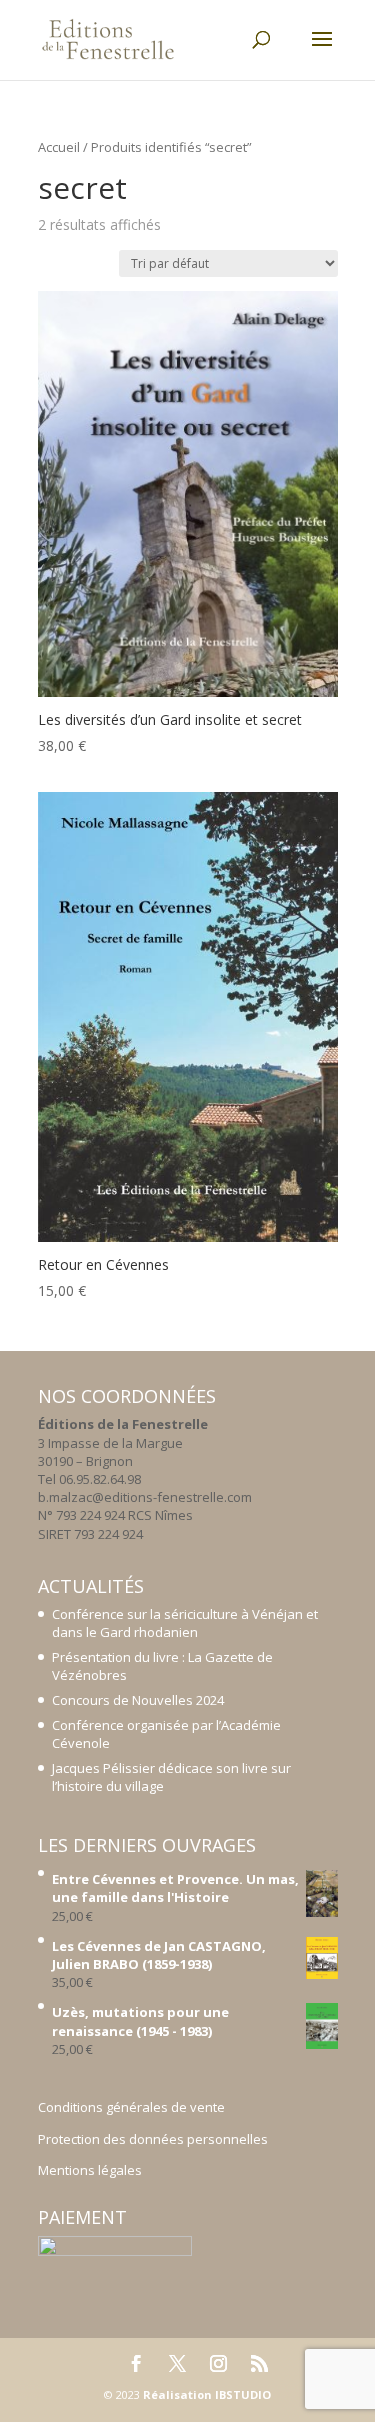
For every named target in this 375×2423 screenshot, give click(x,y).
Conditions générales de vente (131, 2107)
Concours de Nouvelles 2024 (138, 1700)
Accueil (59, 147)
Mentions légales (90, 2170)
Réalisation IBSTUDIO (207, 2394)
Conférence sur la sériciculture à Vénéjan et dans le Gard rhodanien (185, 1623)
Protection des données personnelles (153, 2139)
